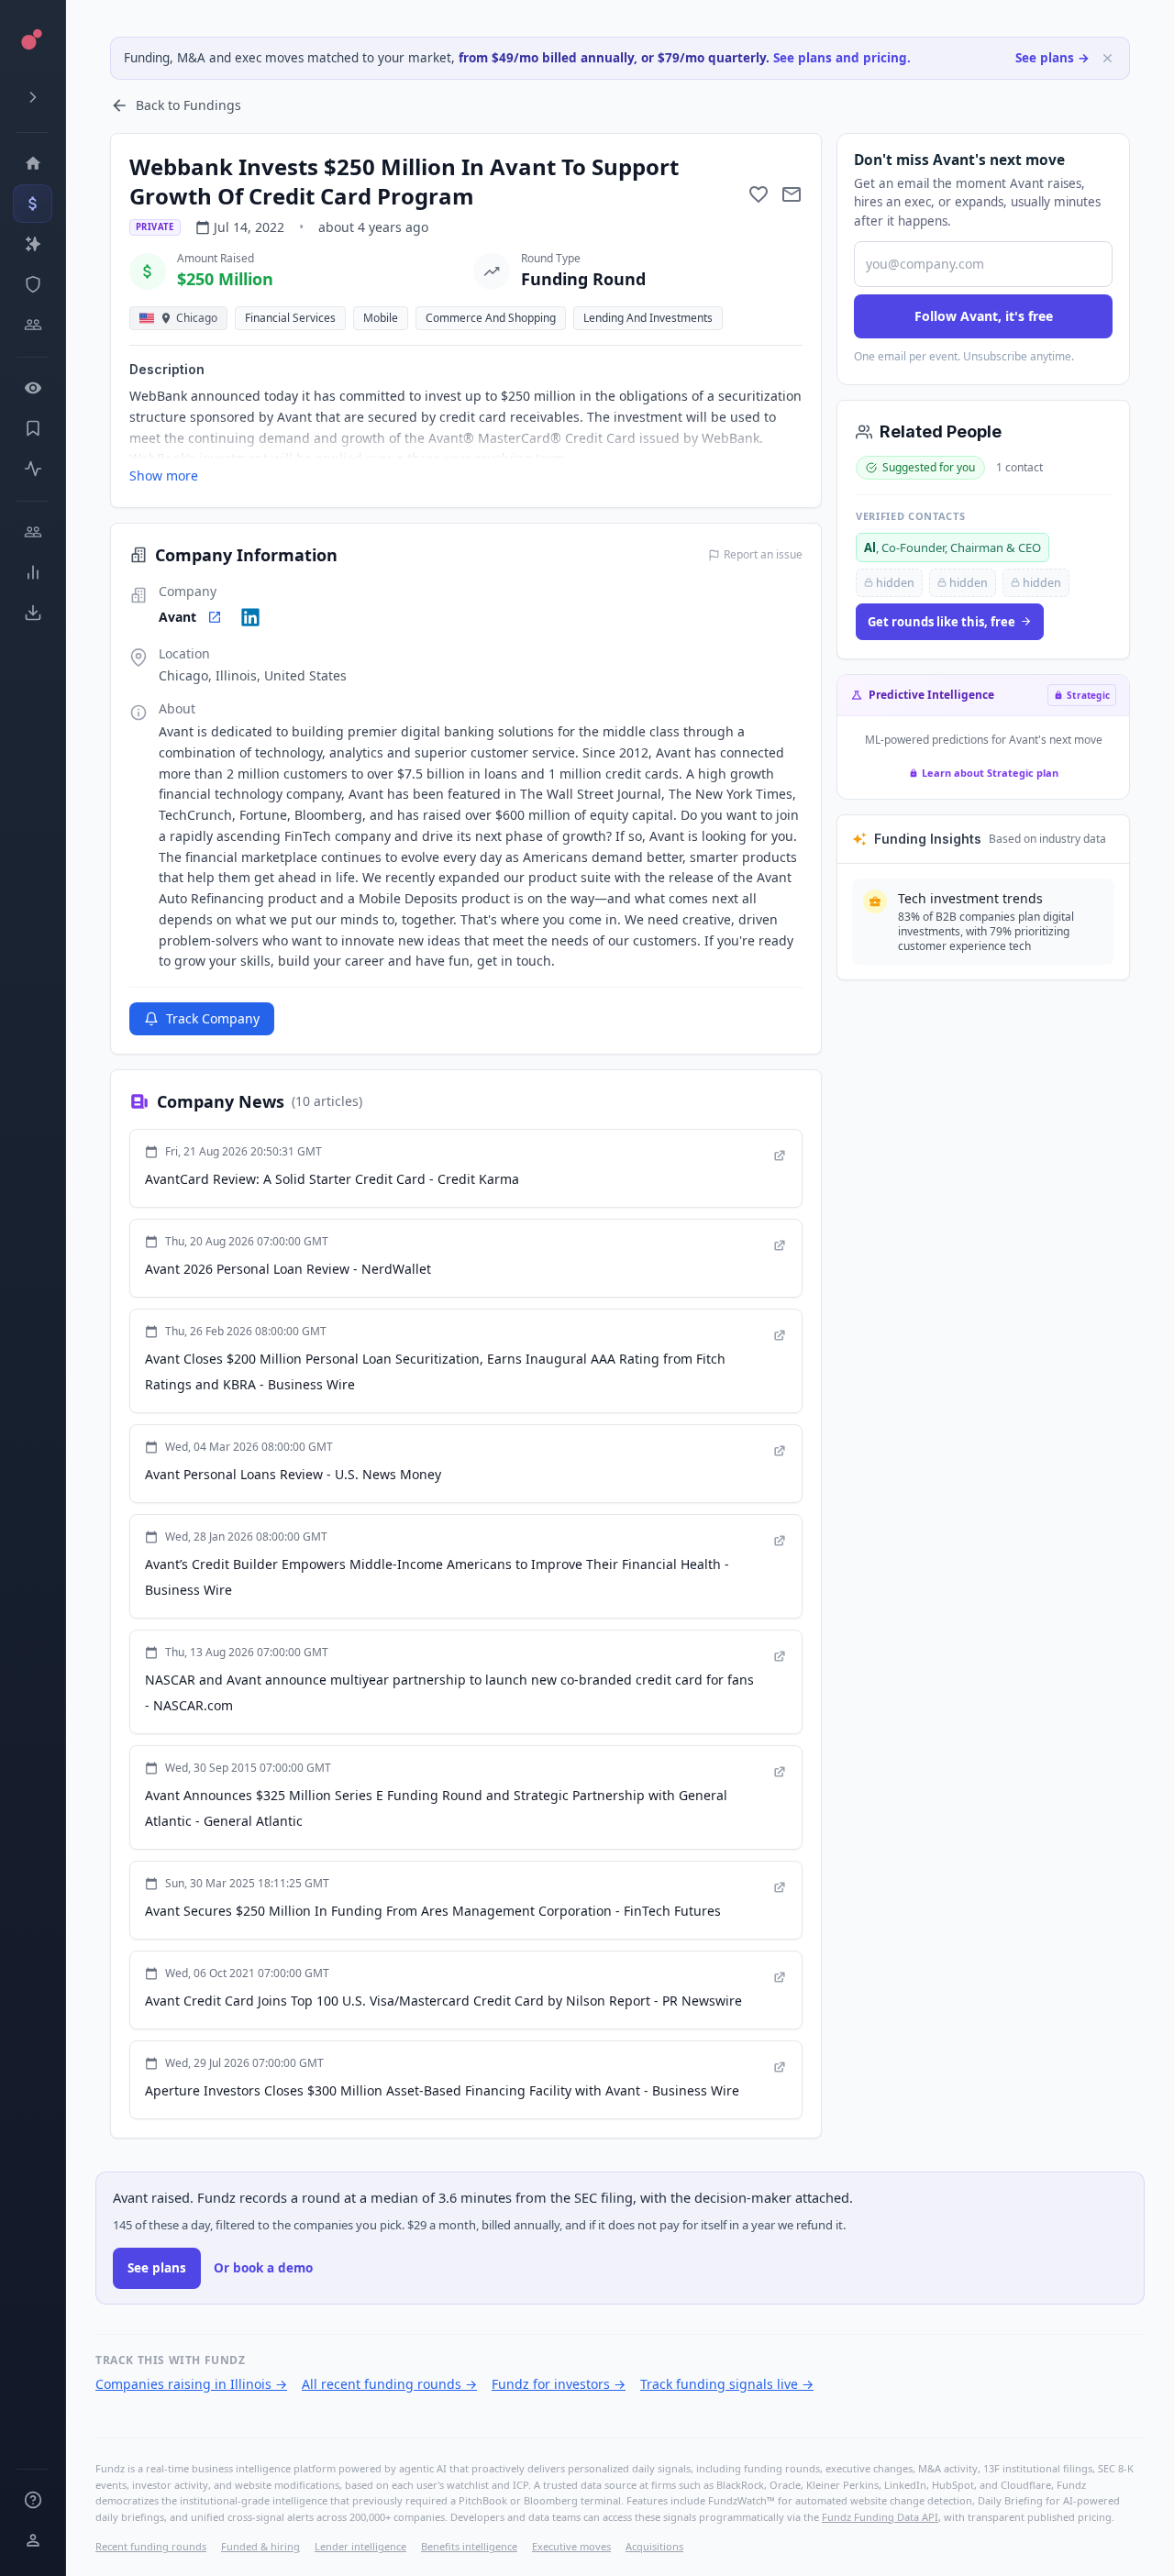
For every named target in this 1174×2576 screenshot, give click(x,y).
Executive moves (571, 2546)
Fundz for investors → (559, 2384)
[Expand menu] (33, 97)
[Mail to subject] (792, 194)
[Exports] (33, 613)
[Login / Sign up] (33, 2540)
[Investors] (33, 325)
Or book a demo (263, 2268)
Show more (164, 475)
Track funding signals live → (727, 2384)
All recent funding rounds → (389, 2384)
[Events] (33, 204)
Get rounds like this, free (941, 622)
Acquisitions (654, 2546)
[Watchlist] (33, 388)
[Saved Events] (33, 428)
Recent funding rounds (151, 2546)
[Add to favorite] (759, 194)
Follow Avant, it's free (984, 316)
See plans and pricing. (842, 58)
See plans (157, 2268)
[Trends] (33, 572)
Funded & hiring (260, 2546)
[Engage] (33, 532)
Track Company (213, 1018)
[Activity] (33, 469)
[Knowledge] (33, 2500)
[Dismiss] (1108, 58)
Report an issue (763, 555)
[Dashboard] (33, 163)
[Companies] (33, 244)
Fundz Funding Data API (880, 2517)
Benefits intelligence (469, 2546)
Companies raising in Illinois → (191, 2384)
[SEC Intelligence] (33, 284)
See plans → (1052, 58)
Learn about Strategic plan (990, 773)
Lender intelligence (360, 2546)
